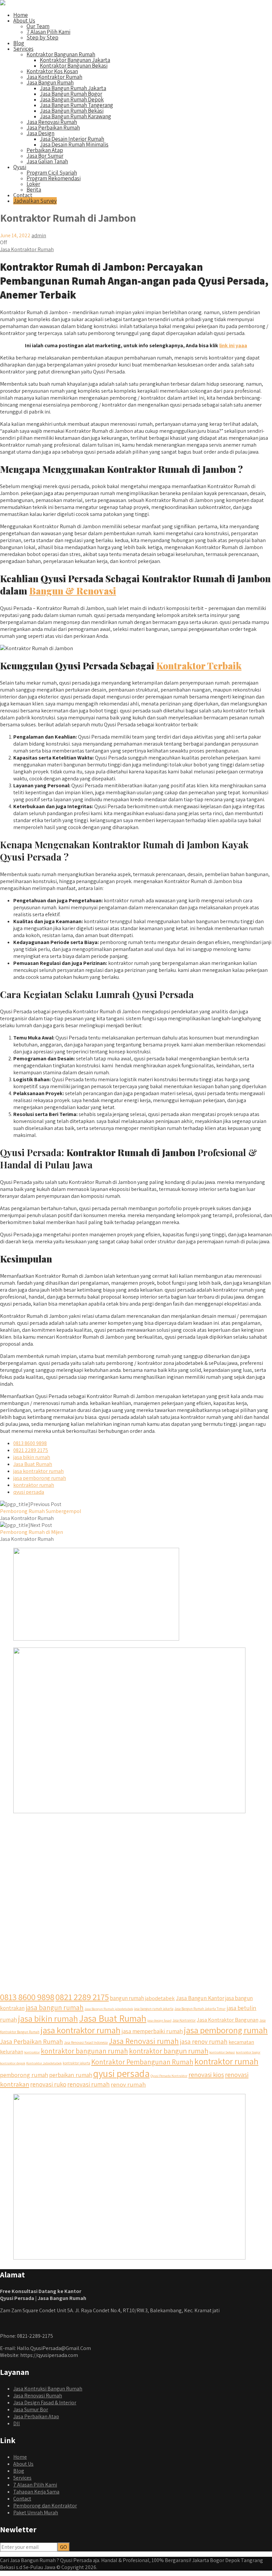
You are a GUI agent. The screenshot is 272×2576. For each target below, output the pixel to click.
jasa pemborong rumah (40, 1478)
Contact (23, 195)
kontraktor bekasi (222, 2052)
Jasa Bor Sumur (45, 156)
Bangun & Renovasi (73, 591)
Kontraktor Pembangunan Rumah (142, 2062)
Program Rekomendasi (54, 178)
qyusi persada (29, 1492)
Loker (33, 184)
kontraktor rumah (34, 1485)
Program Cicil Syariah (52, 173)
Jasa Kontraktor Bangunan (228, 2020)
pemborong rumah (24, 2075)
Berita (34, 190)
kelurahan (12, 2051)
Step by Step (42, 37)
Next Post (32, 1529)
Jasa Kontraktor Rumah (54, 77)
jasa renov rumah (204, 2042)
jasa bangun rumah (55, 2007)
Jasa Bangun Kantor (200, 1998)
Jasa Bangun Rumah (50, 83)
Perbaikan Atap (45, 150)
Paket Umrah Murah (36, 2513)
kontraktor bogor (248, 2052)
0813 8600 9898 (30, 1443)
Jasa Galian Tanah (47, 161)
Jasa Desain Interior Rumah (72, 139)
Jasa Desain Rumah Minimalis (74, 144)
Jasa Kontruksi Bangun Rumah (48, 2389)
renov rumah (128, 2084)
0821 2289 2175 (31, 1450)
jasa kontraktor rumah (38, 1471)
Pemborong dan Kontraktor (45, 2506)
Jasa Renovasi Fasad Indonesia (86, 2043)
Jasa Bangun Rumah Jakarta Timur (200, 2009)
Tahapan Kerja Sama (36, 2492)
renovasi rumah (89, 2084)
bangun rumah (127, 1998)
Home (21, 15)
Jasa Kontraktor (184, 2020)
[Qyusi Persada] (3, 3)
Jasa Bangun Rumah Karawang (75, 116)
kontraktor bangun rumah (169, 2051)
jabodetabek (160, 1998)
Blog (19, 43)
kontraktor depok (13, 2063)
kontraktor (32, 2052)
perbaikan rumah (71, 2075)
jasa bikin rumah (32, 1457)
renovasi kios (206, 2074)
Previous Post (41, 1508)
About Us (24, 21)
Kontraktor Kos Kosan (52, 71)
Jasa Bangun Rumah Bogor (71, 94)
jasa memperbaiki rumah (152, 2031)
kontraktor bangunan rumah (84, 2051)
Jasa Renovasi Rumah (52, 122)
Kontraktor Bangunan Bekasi (74, 66)
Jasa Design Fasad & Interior (45, 2403)
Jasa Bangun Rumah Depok (72, 99)
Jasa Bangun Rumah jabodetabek (109, 2009)
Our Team (38, 26)
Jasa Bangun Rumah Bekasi (72, 111)
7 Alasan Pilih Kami (48, 32)
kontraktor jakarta (76, 2063)
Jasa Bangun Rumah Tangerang (76, 105)
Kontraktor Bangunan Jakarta (75, 60)
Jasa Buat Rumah (33, 1464)
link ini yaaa (233, 345)
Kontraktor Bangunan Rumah (61, 54)
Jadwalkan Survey (35, 201)
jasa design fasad (159, 2020)
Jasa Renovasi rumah (144, 2041)
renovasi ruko (48, 2084)
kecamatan (241, 2042)
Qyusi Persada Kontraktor (169, 2076)
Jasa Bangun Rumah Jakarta (73, 88)
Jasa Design (40, 133)
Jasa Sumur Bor (31, 2409)
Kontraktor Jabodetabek (44, 2063)
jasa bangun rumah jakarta (154, 2009)
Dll (17, 2423)
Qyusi (20, 167)
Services (23, 49)
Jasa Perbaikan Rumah (53, 128)
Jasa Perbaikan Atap (36, 2416)
